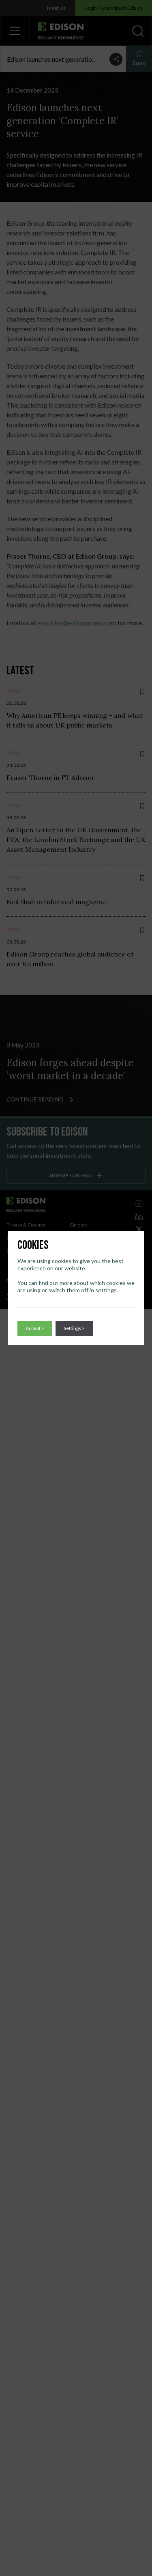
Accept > (35, 1328)
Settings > (74, 1328)
